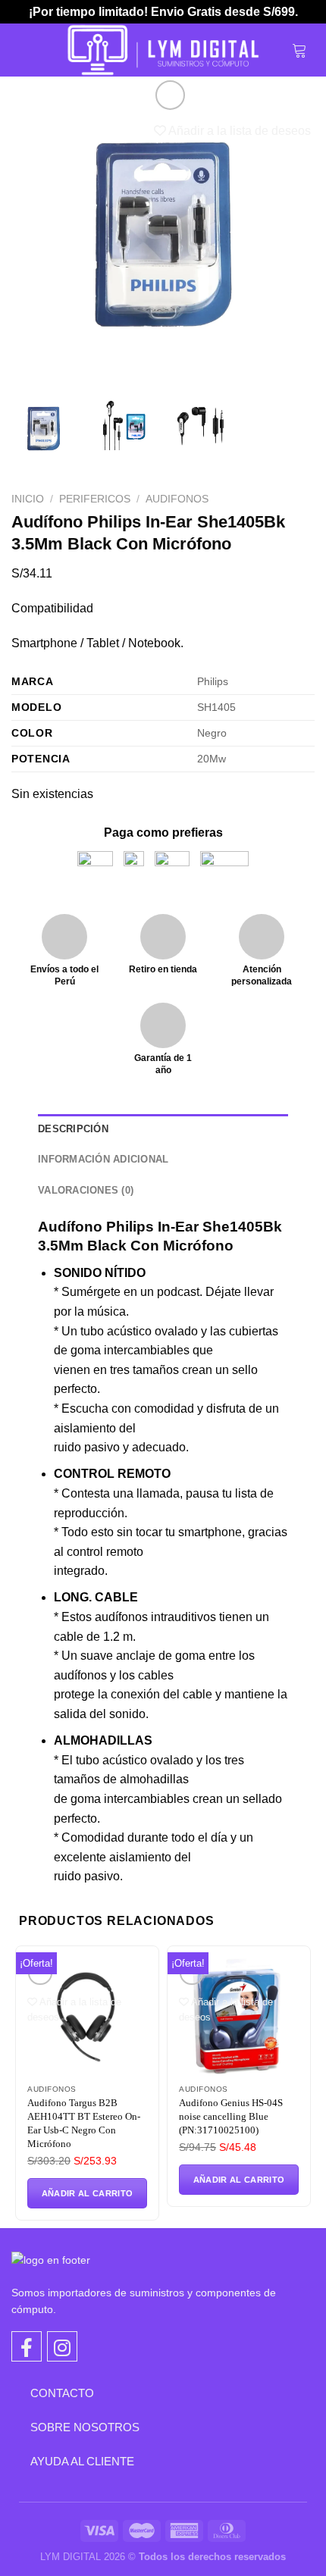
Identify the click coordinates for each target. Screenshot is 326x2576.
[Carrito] (299, 50)
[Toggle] (19, 2393)
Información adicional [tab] (103, 1159)
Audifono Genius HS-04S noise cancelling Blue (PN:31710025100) (231, 2116)
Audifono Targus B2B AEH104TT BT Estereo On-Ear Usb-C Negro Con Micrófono (84, 2123)
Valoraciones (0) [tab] (86, 1190)
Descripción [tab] (73, 1129)
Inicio (28, 499)
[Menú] (28, 50)
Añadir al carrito (88, 2193)
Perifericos (95, 499)
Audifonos (177, 499)
